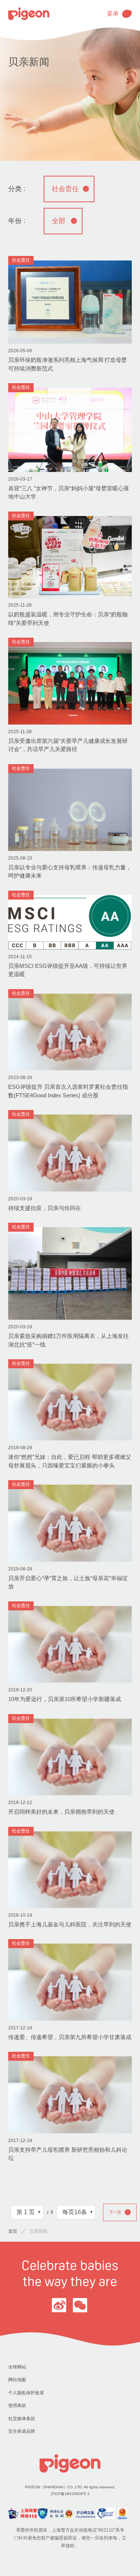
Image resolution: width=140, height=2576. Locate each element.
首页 (13, 2231)
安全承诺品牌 (22, 2431)
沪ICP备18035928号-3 (70, 2494)
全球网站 (17, 2367)
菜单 (113, 14)
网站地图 (17, 2380)
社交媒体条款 (22, 2419)
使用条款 (17, 2405)
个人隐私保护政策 (26, 2393)
